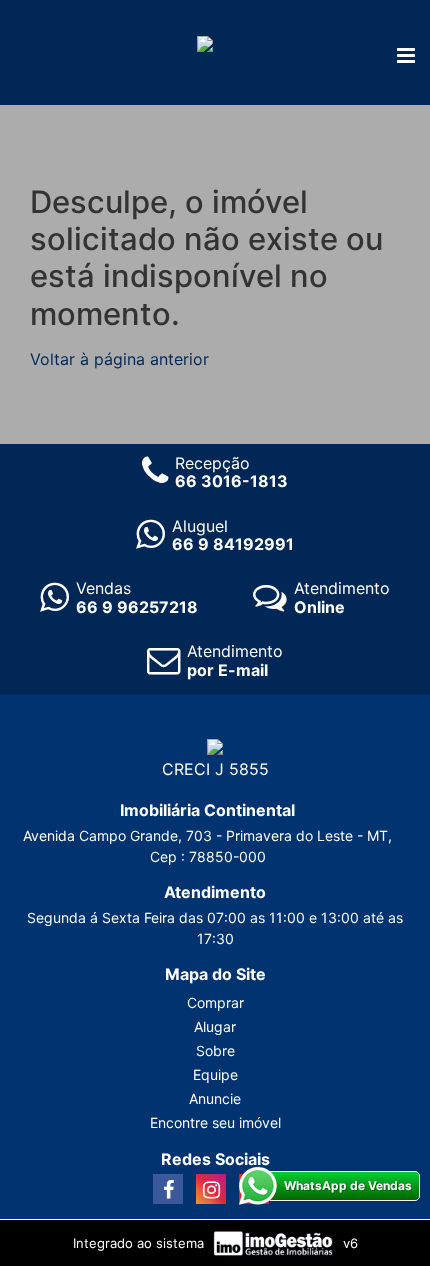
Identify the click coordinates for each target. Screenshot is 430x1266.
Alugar (215, 1026)
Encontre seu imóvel (215, 1122)
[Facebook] (168, 1189)
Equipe (215, 1074)
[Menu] (406, 57)
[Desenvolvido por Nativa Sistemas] (275, 1242)
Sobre (215, 1050)
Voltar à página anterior (119, 359)
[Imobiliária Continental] (205, 42)
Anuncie (215, 1098)
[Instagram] (211, 1189)
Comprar (215, 1002)
